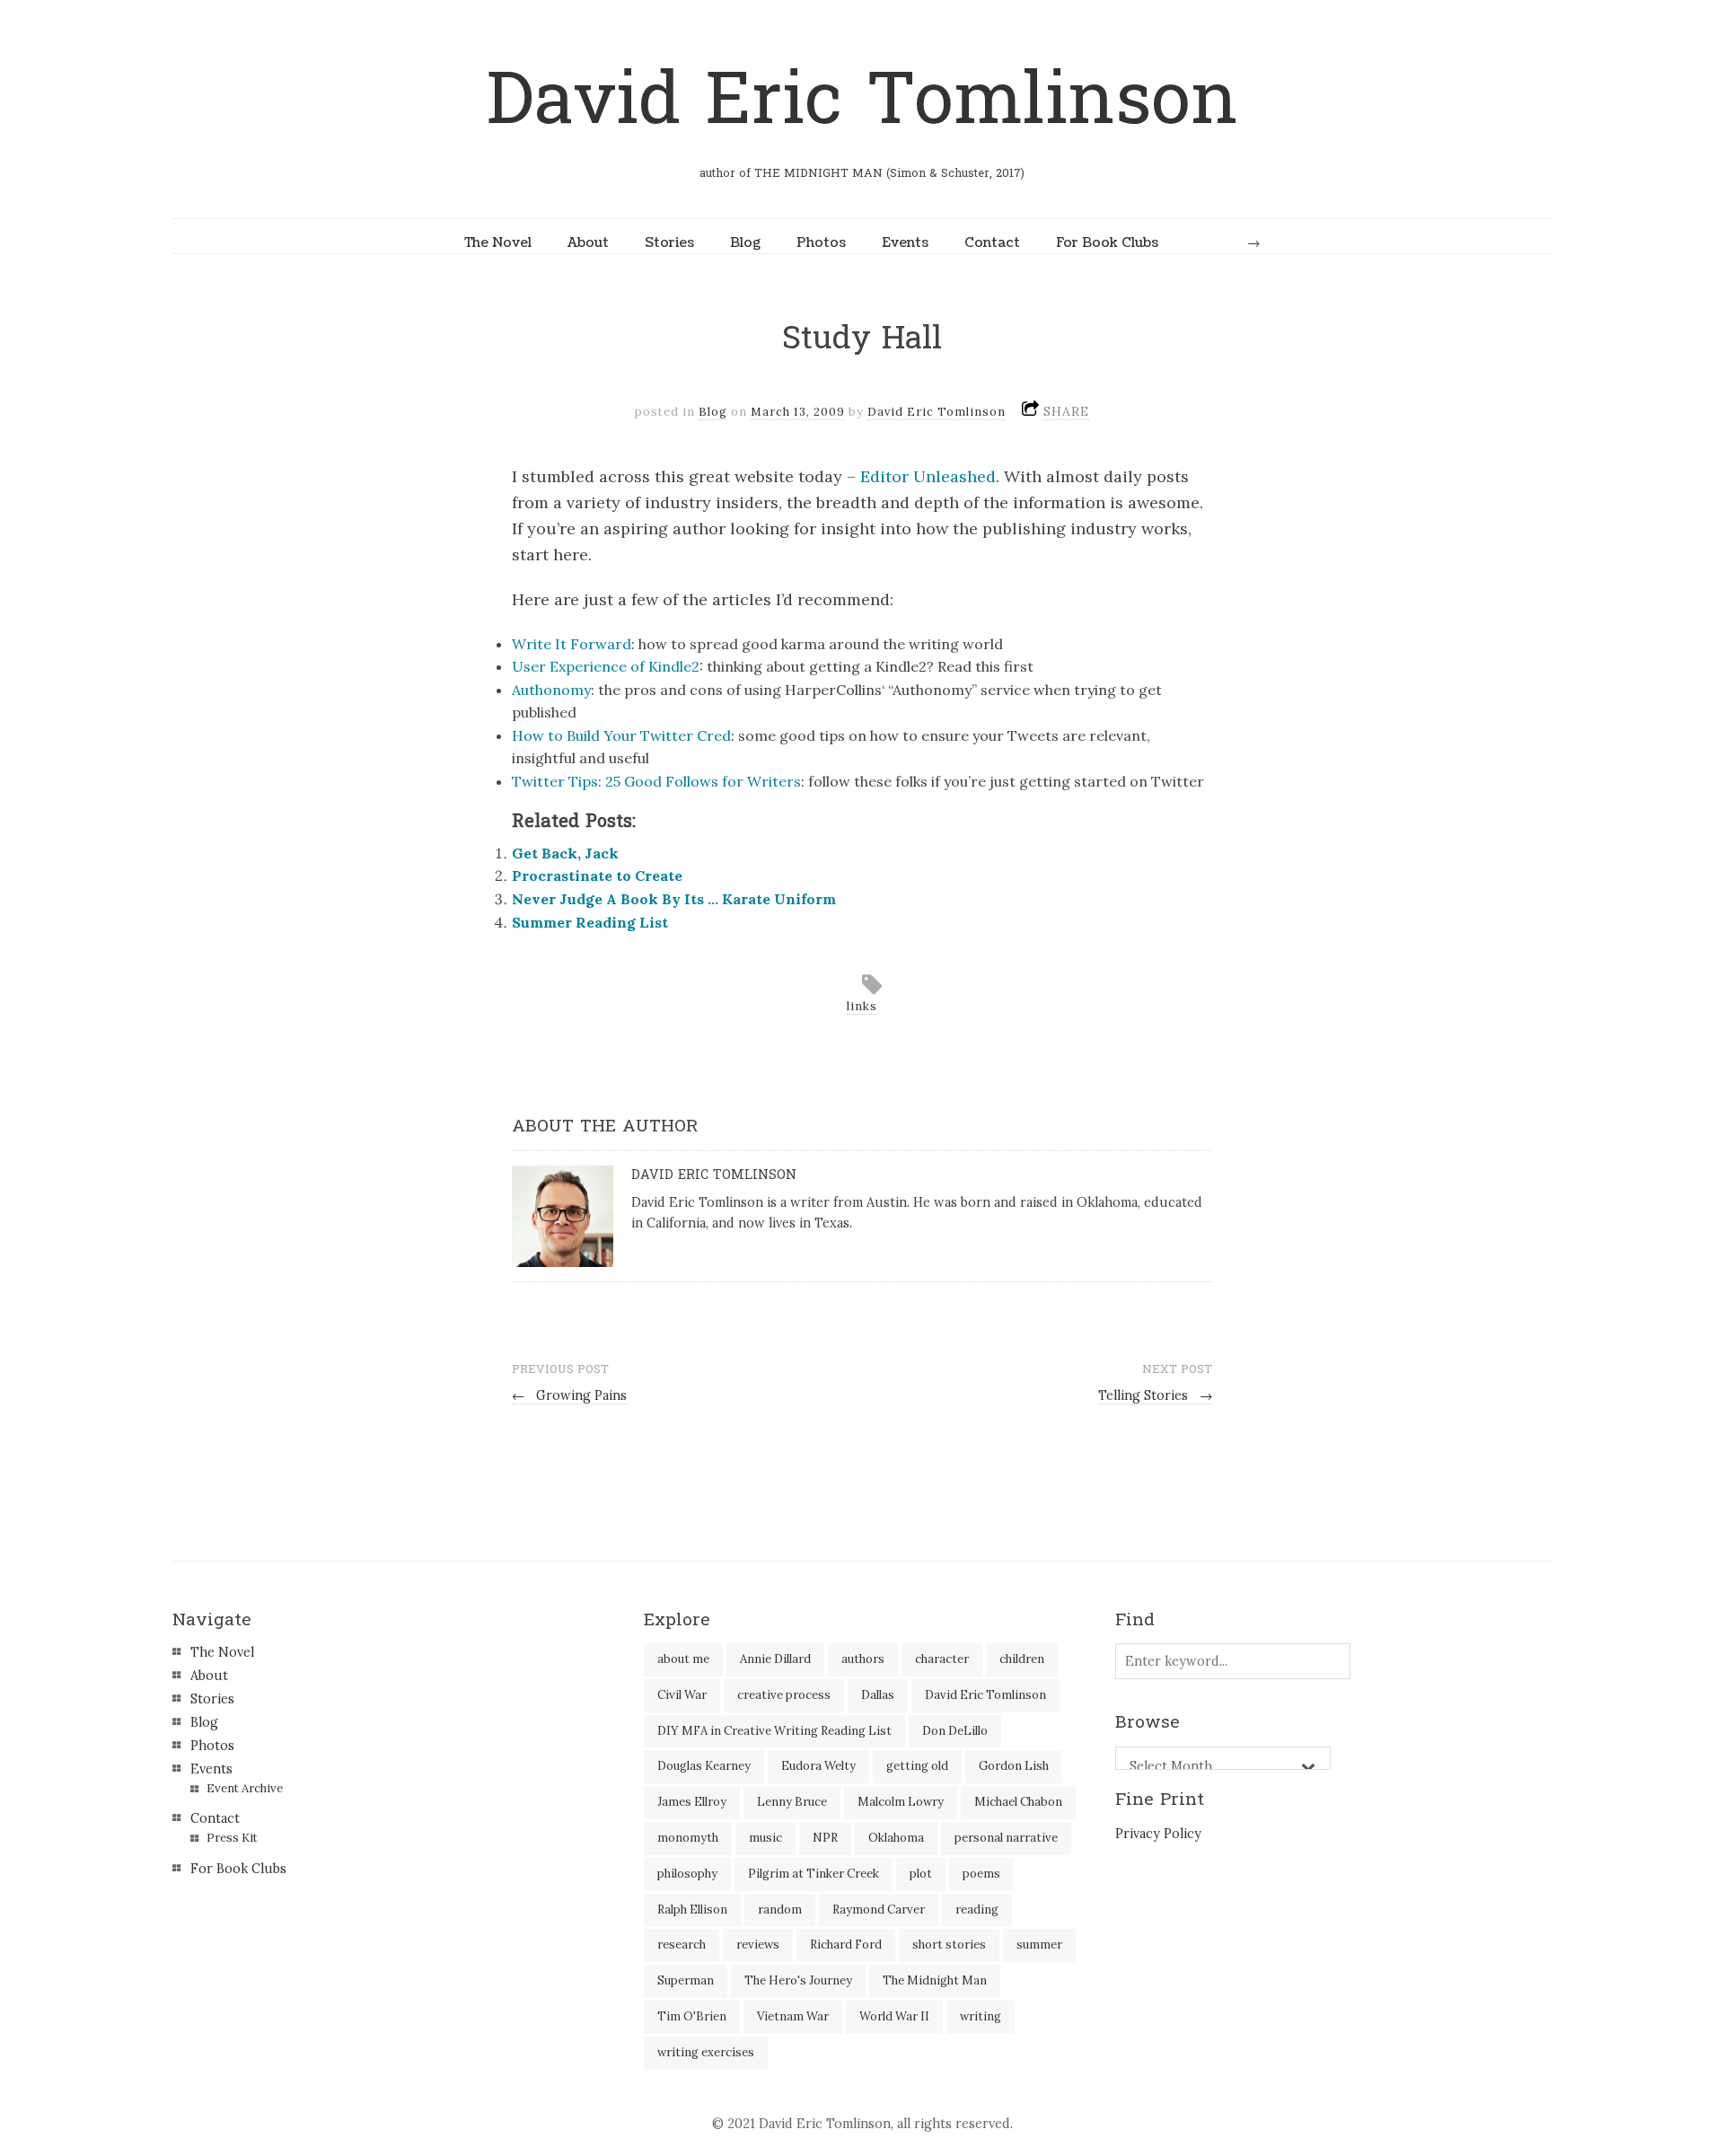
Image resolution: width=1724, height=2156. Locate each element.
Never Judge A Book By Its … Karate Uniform (674, 899)
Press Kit (232, 1838)
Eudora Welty (818, 1766)
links (862, 1006)
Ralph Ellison (692, 1910)
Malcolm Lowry (901, 1802)
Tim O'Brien (692, 2016)
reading (977, 1910)
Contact (992, 242)
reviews (758, 1945)
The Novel (498, 242)
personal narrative (1006, 1838)
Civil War (682, 1695)
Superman (686, 1980)
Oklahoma (896, 1838)
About (588, 242)
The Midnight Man (935, 1980)
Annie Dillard (775, 1659)
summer (1039, 1945)
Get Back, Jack (565, 853)
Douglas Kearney (704, 1766)
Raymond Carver (879, 1910)
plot (921, 1874)
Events (905, 242)
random (780, 1910)
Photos (821, 242)
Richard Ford (846, 1945)
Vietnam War (793, 2016)
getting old (917, 1766)
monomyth (688, 1838)
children (1022, 1659)
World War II (894, 2016)
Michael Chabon (1018, 1802)
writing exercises (706, 2052)
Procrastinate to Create (597, 876)
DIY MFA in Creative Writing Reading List (774, 1731)
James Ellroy (692, 1802)
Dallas (878, 1695)
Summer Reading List (590, 922)
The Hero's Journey (798, 1980)
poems (981, 1874)
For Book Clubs (1107, 242)
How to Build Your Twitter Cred (621, 735)
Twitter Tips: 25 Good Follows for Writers (656, 781)
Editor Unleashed (928, 476)
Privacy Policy (1158, 1834)
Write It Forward (572, 644)
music (765, 1838)
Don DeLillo (955, 1731)
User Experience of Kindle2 (606, 666)
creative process (784, 1695)
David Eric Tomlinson (862, 100)
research (682, 1945)
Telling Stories (1155, 1395)
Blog (745, 242)
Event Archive (245, 1788)
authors (863, 1659)
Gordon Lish (1014, 1766)
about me (683, 1659)
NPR (825, 1838)
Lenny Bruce (792, 1802)
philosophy (687, 1874)
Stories (669, 242)
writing (981, 2016)
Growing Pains (569, 1395)
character (942, 1659)
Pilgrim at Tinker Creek (814, 1874)
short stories (949, 1945)
